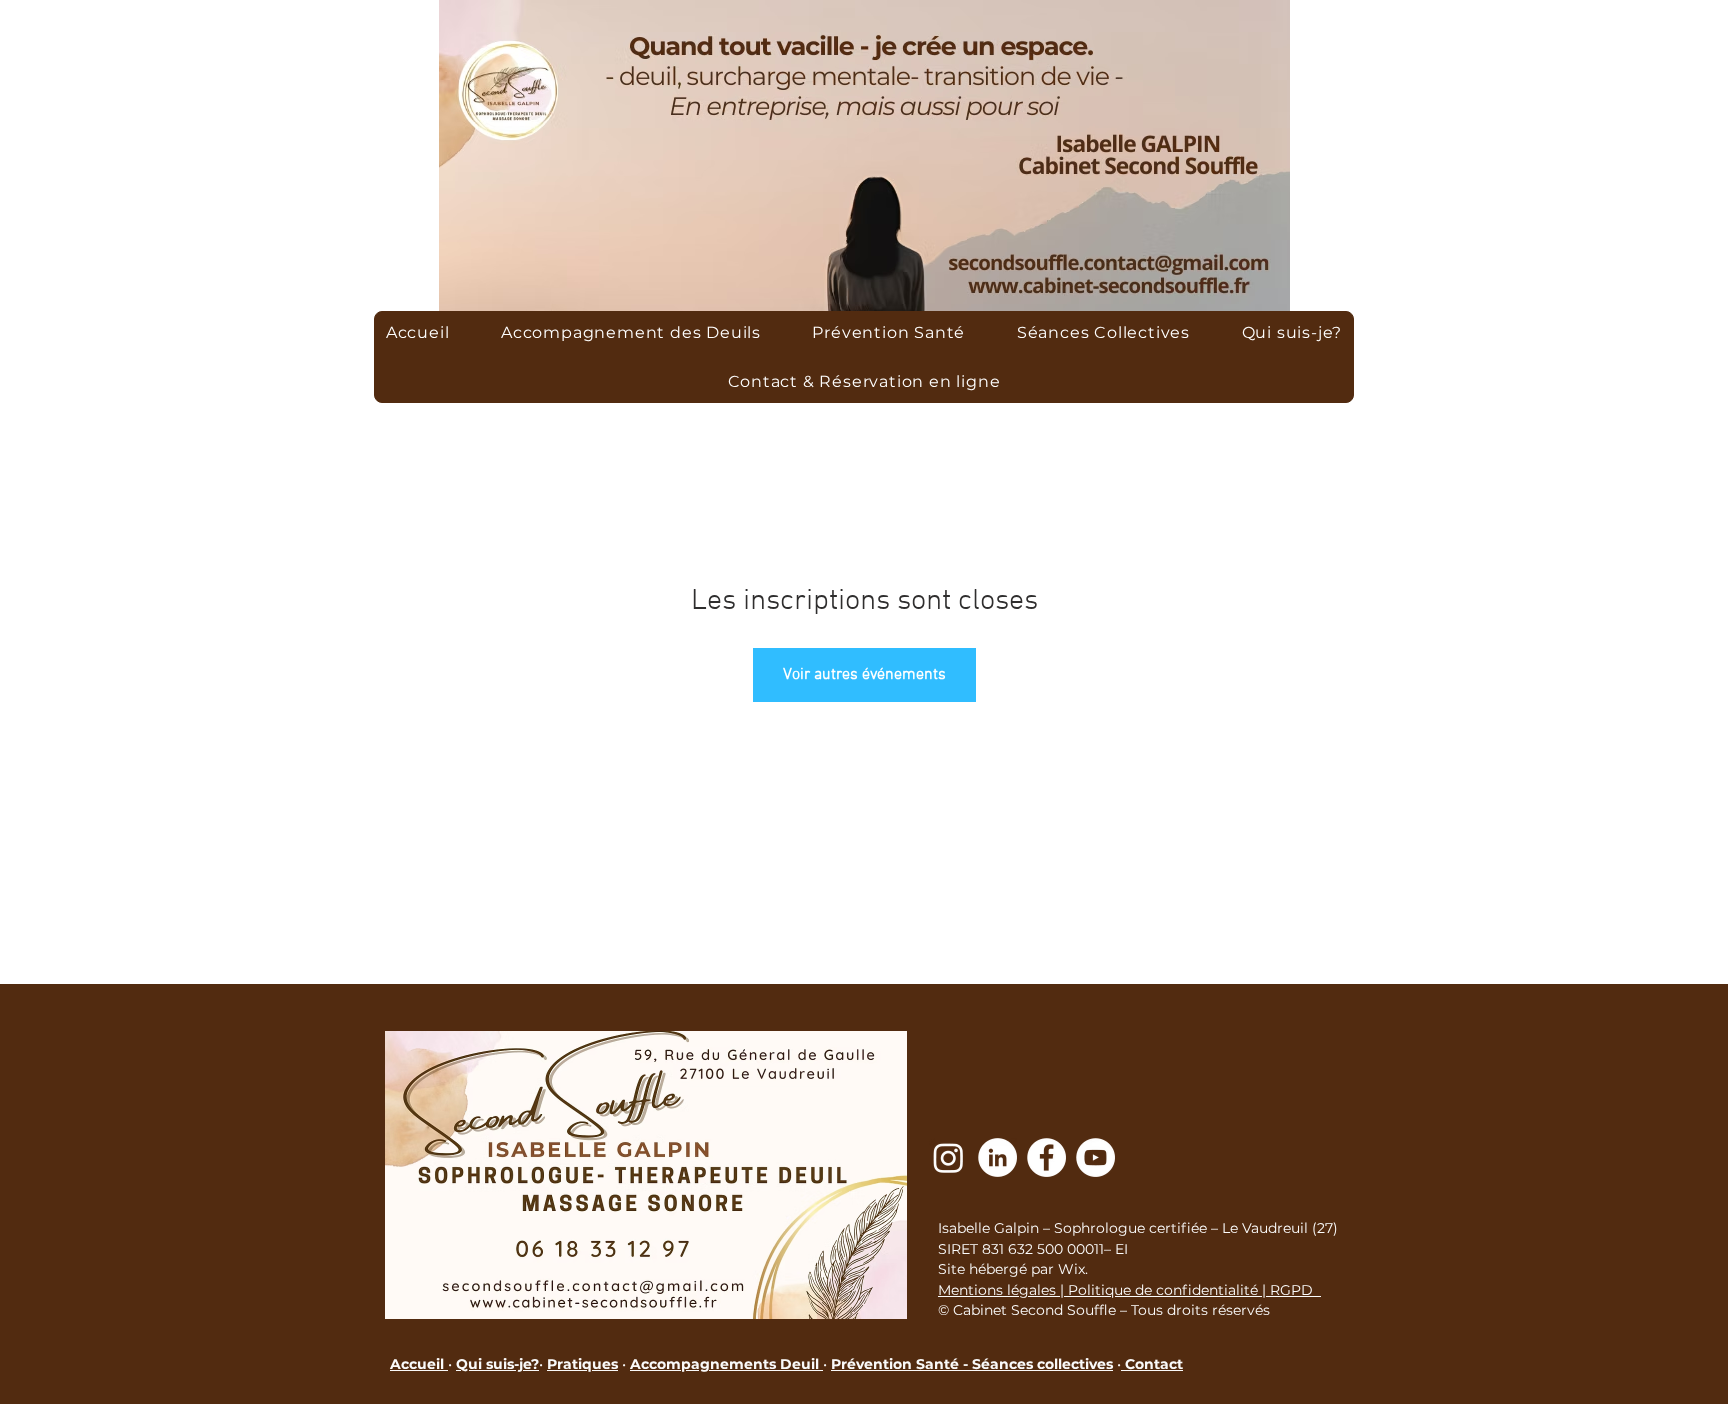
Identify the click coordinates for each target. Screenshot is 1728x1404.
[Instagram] (948, 1157)
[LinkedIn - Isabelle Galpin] (997, 1157)
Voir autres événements (864, 675)
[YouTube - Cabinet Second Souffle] (1095, 1157)
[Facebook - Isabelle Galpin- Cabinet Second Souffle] (1046, 1157)
